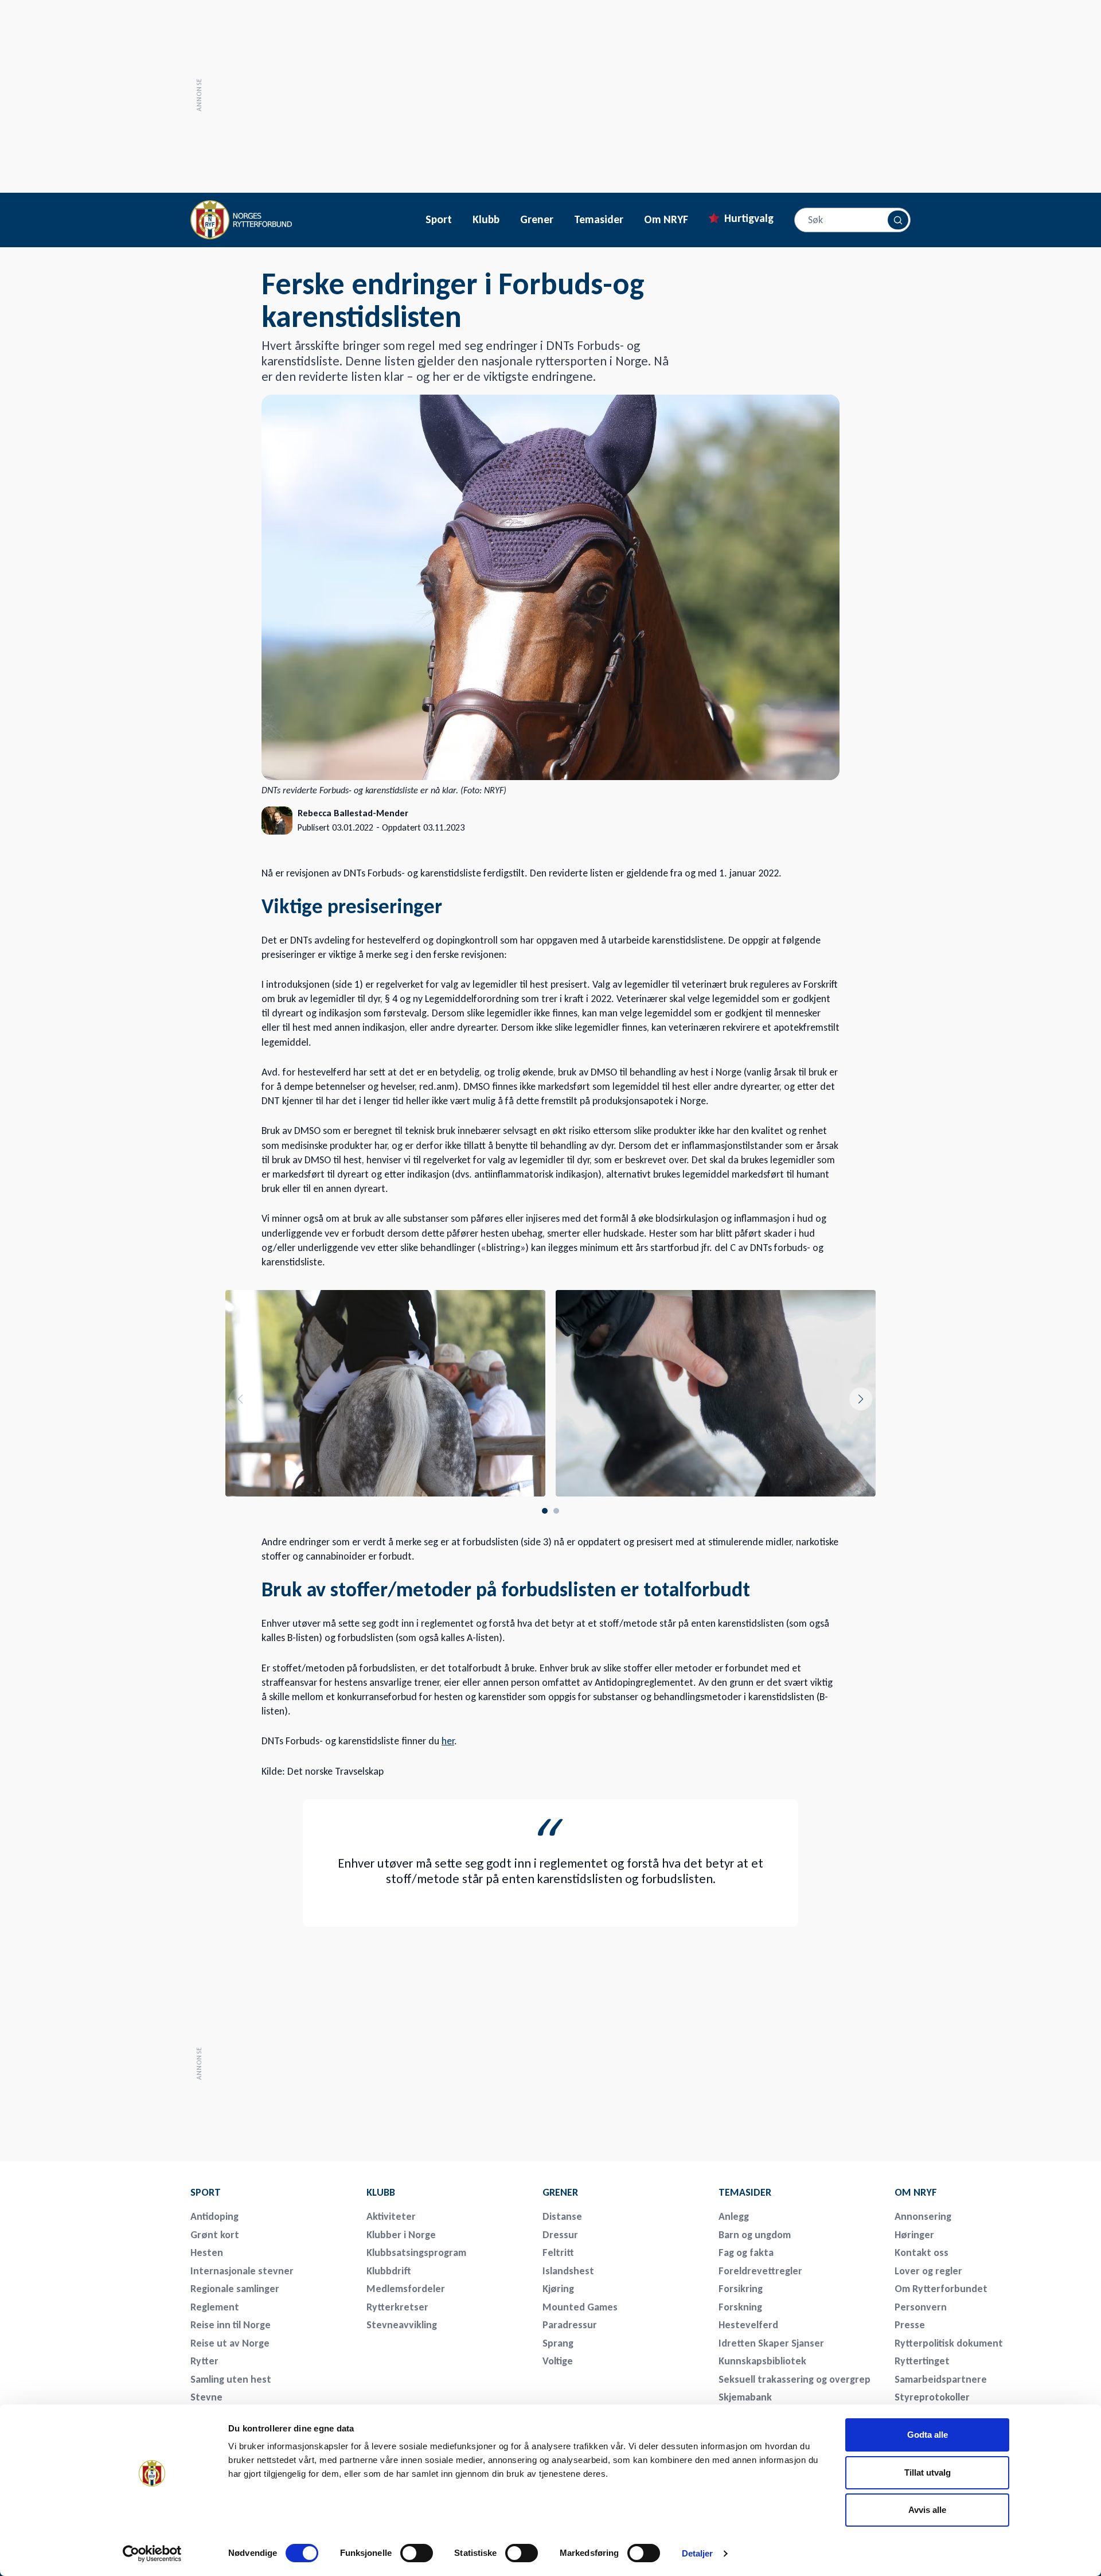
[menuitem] (271, 2192)
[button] (861, 1399)
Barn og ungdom (755, 2235)
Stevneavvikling (402, 2325)
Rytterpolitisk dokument (949, 2343)
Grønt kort (215, 2235)
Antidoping (214, 2216)
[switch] (417, 2553)
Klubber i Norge (401, 2235)
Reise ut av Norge (230, 2343)
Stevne (206, 2397)
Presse (910, 2325)
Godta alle (928, 2435)
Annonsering (923, 2216)
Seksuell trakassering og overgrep (794, 2379)
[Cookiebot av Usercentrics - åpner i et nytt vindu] (152, 2554)
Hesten (207, 2252)
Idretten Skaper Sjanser (771, 2343)
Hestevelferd (748, 2325)
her (448, 1741)
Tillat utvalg (928, 2472)
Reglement (215, 2307)
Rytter (204, 2361)
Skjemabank (745, 2397)
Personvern (921, 2307)
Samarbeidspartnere (941, 2379)
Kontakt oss (922, 2252)
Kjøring (558, 2289)
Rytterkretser (397, 2307)
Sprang (558, 2343)
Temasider (599, 220)
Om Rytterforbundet (941, 2289)
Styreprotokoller (932, 2397)
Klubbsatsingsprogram (416, 2252)
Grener (537, 220)
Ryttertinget (922, 2361)
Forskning (740, 2307)
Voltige (558, 2361)
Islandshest (568, 2271)
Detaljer (698, 2553)
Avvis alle (927, 2510)
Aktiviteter (391, 2216)
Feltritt (558, 2252)
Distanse (562, 2216)
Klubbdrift (389, 2271)
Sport (439, 220)
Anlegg (734, 2216)
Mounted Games (580, 2307)
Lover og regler (928, 2271)
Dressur (560, 2235)
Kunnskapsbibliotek (762, 2361)
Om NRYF (666, 220)
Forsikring (741, 2289)
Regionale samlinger (235, 2289)
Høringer (914, 2235)
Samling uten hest (231, 2379)
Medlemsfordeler (406, 2289)
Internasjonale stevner (242, 2271)
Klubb (486, 220)
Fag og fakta (746, 2252)
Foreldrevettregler (760, 2271)
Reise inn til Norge (231, 2325)
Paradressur (570, 2325)
